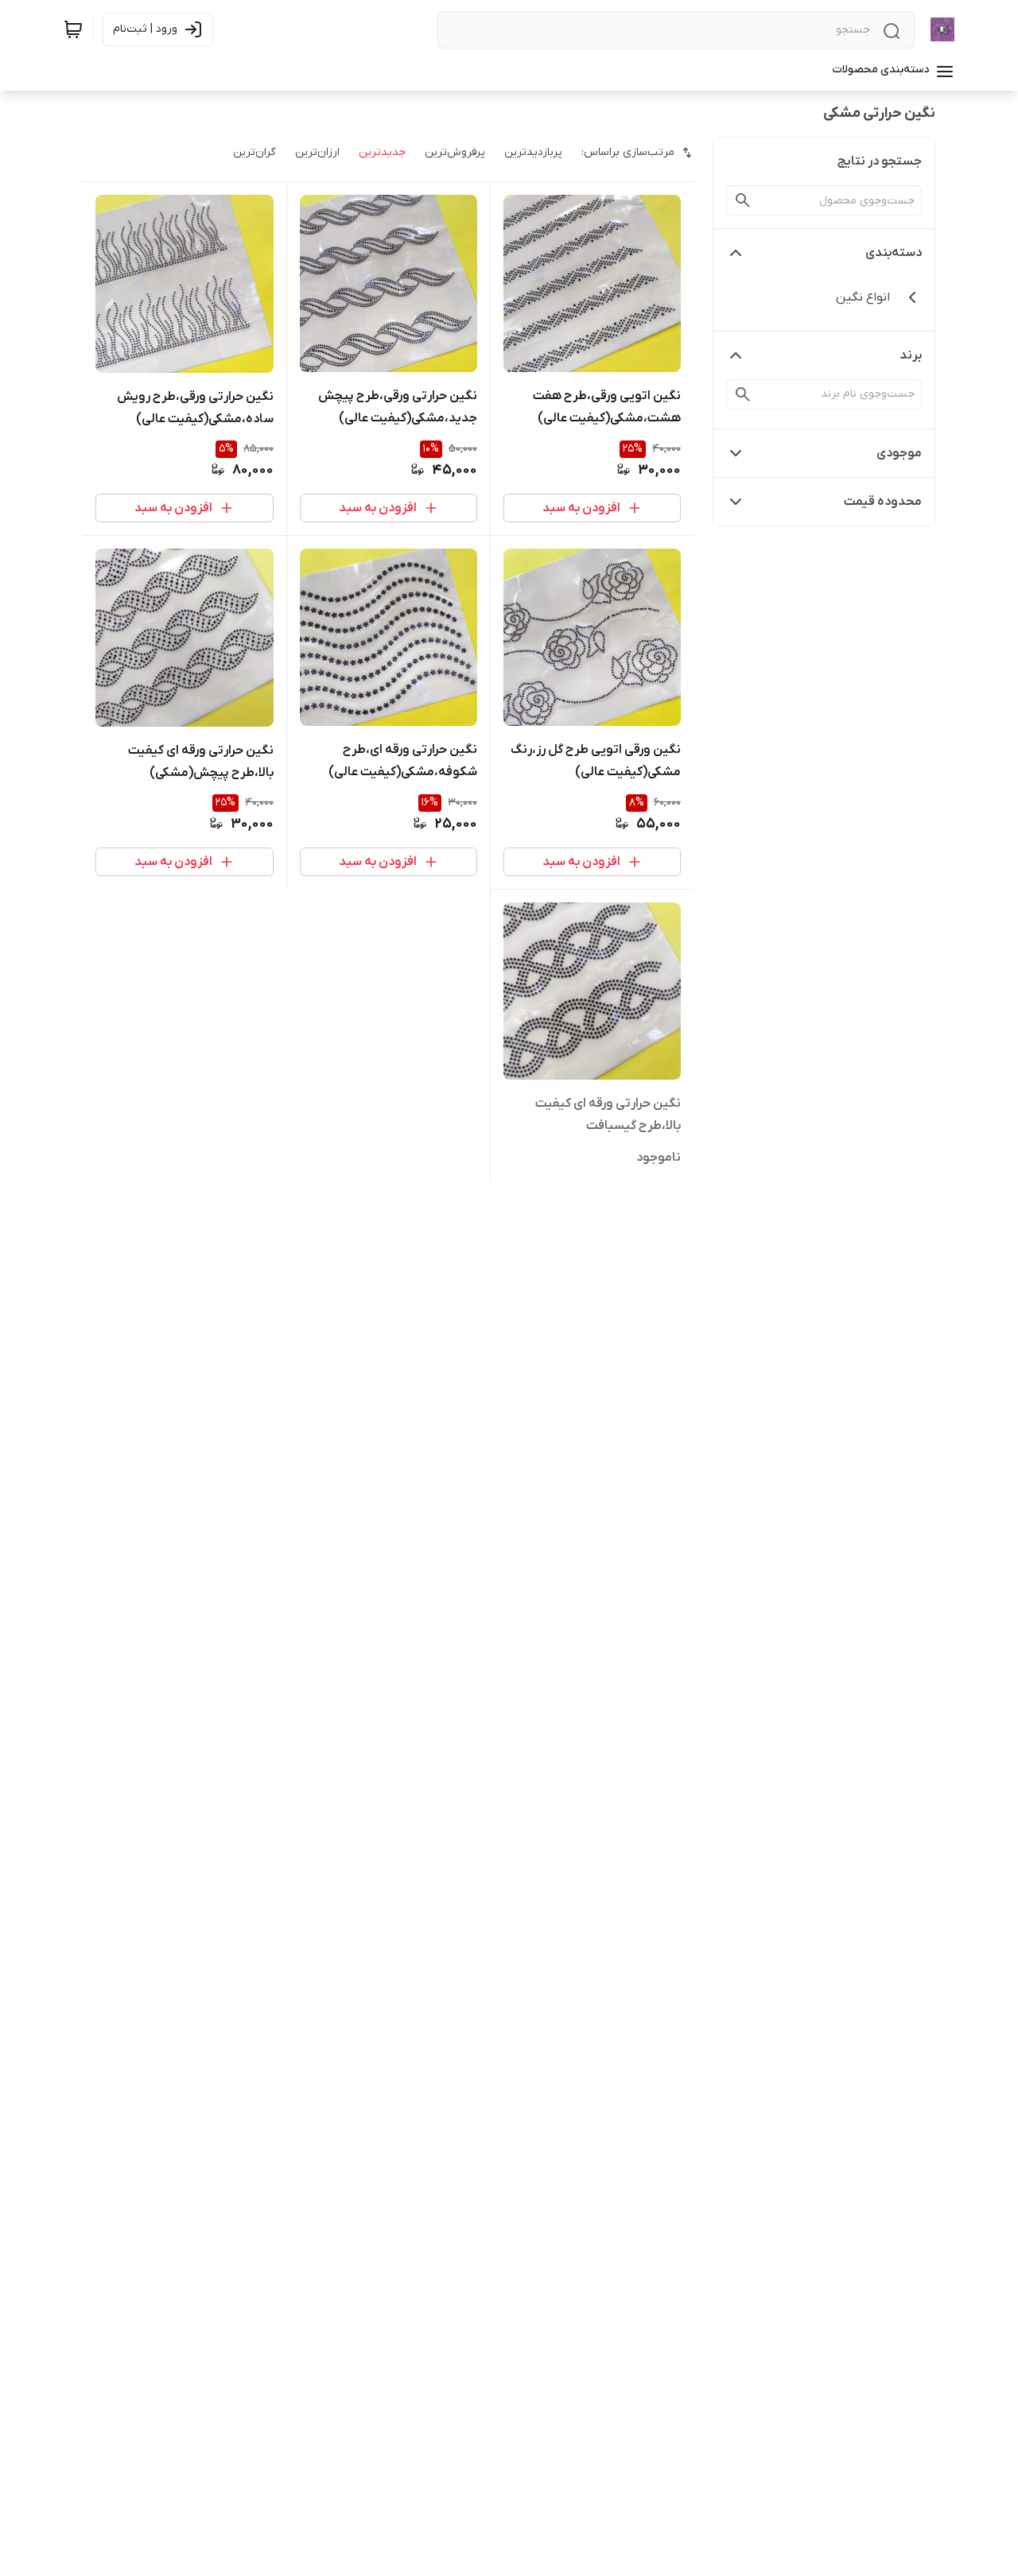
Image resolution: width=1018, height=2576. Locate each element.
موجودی (899, 453)
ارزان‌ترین (317, 152)
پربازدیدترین (533, 152)
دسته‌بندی (894, 253)
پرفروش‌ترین (455, 152)
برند (911, 355)
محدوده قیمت (883, 502)
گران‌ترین (254, 152)
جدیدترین (382, 152)
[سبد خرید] (73, 29)
